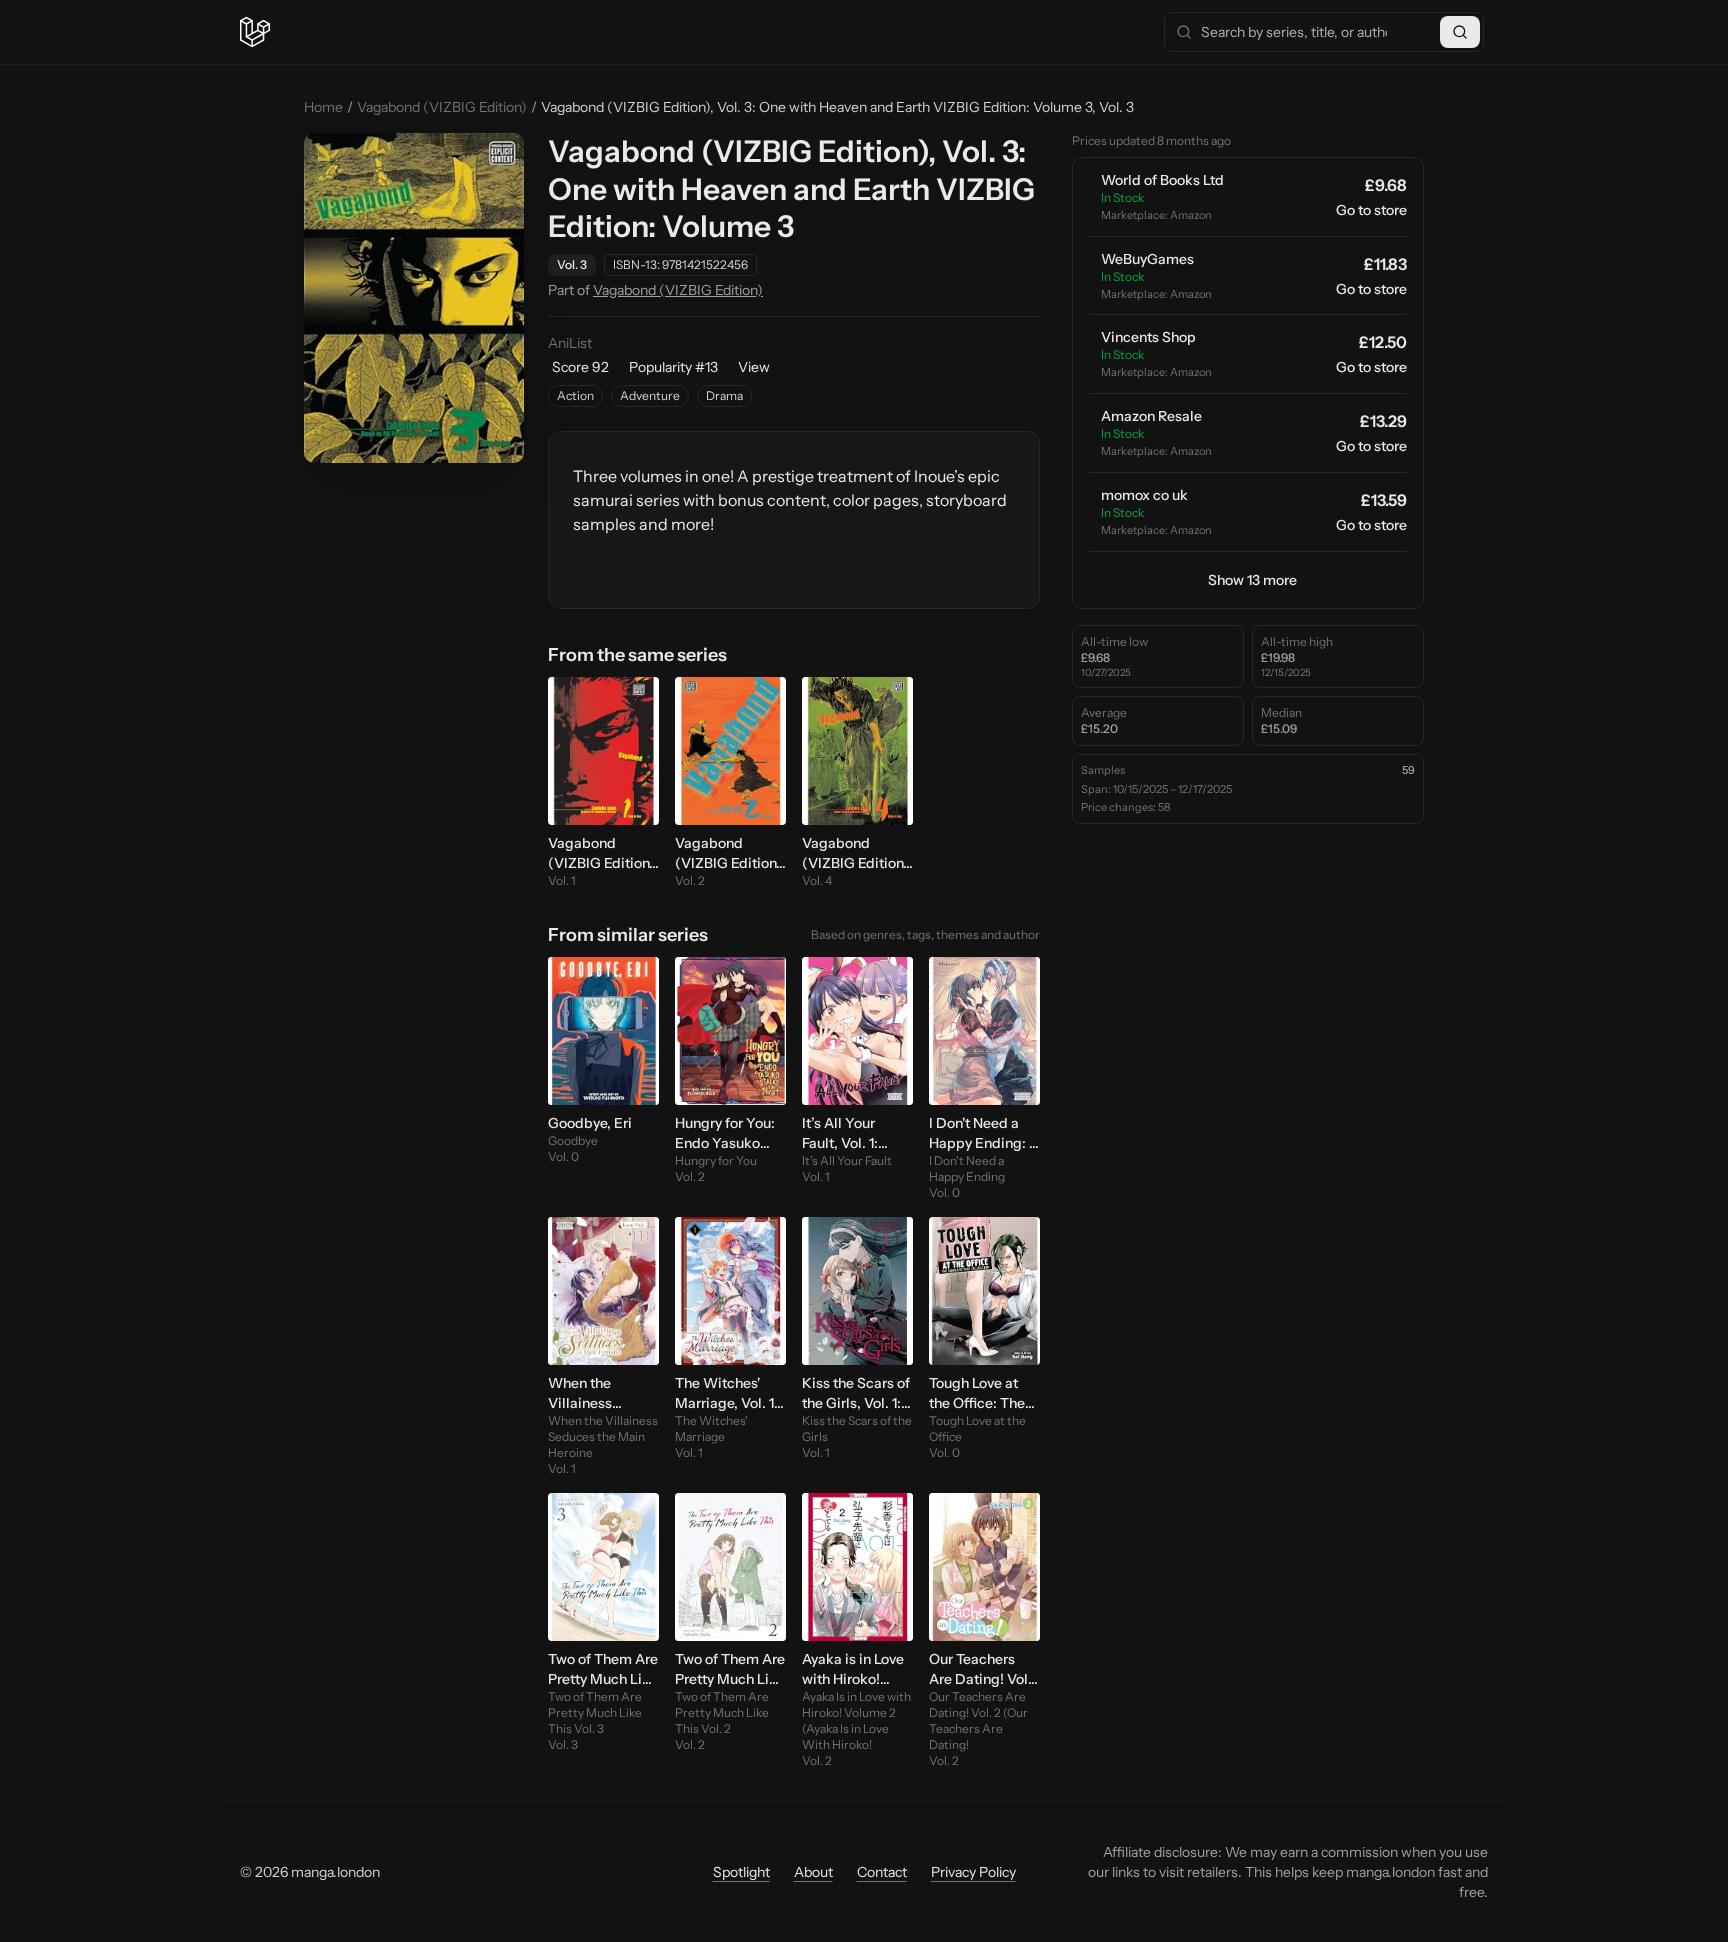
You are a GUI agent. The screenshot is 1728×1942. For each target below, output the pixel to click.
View (754, 367)
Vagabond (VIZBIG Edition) (442, 107)
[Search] (1460, 32)
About (813, 1872)
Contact (882, 1872)
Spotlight (741, 1872)
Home (323, 107)
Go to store (1371, 210)
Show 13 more (1252, 580)
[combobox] (1324, 32)
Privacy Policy (973, 1872)
